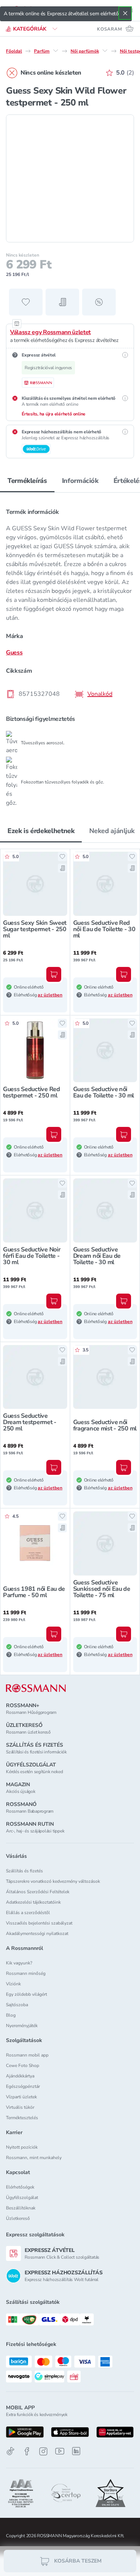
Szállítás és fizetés (24, 1871)
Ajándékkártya (20, 2076)
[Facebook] (27, 2451)
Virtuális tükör (20, 2107)
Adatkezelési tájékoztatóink (33, 1902)
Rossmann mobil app (27, 2055)
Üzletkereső (18, 2218)
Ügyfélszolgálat (22, 2198)
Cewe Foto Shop (23, 2065)
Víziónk (13, 1984)
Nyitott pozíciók (22, 2147)
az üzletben (50, 995)
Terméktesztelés (22, 2118)
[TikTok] (10, 2451)
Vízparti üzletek (21, 2097)
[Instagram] (43, 2451)
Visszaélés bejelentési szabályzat (39, 1923)
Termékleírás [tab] (27, 481)
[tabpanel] (70, 653)
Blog (11, 2015)
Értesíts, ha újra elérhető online (54, 414)
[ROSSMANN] (36, 1688)
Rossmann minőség (26, 1973)
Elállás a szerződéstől (28, 1913)
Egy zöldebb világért (27, 1994)
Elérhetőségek (20, 2187)
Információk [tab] (80, 481)
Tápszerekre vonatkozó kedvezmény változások (53, 1881)
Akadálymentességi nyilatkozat (37, 1933)
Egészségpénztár (23, 2086)
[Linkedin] (76, 2451)
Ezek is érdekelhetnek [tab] (41, 831)
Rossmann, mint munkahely (34, 2158)
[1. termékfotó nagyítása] (70, 178)
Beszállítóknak (21, 2208)
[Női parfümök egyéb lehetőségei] (105, 51)
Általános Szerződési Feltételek (38, 1892)
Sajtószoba (17, 2005)
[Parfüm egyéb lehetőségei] (56, 51)
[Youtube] (60, 2451)
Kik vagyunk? (19, 1963)
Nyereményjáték (22, 2026)
